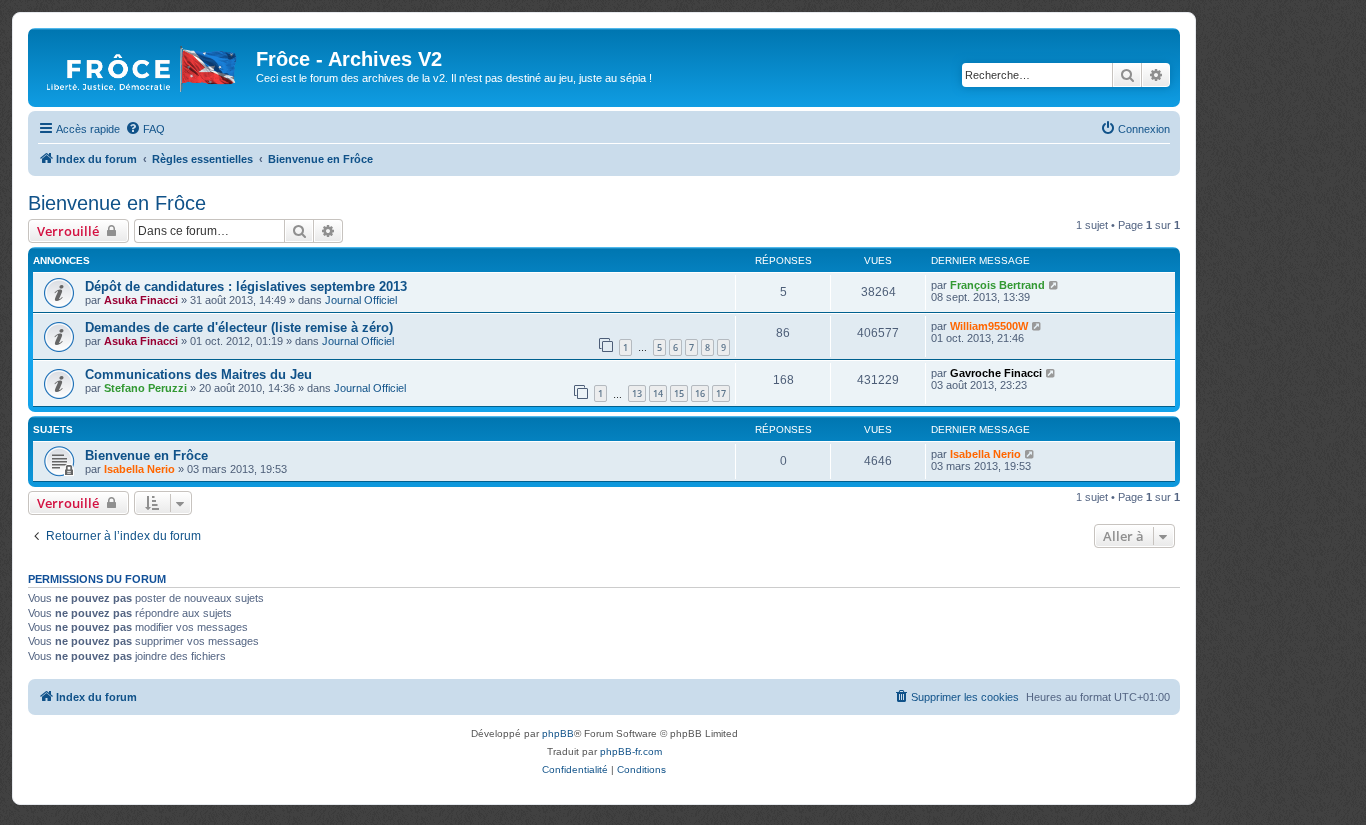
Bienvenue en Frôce (117, 203)
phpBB (558, 733)
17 (721, 393)
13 (637, 393)
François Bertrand (997, 285)
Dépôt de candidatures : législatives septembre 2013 (246, 286)
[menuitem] (145, 129)
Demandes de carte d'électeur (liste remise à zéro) (239, 327)
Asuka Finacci (141, 300)
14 (658, 393)
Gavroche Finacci (996, 373)
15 (679, 393)
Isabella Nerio (139, 469)
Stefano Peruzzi (145, 388)
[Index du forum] (144, 65)
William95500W (989, 326)
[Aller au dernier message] (1054, 285)
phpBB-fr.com (631, 751)
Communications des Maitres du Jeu (198, 374)
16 (700, 393)
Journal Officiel (361, 300)
